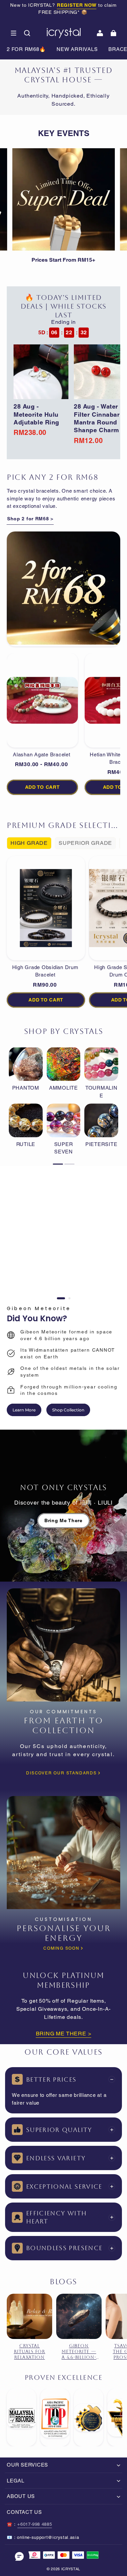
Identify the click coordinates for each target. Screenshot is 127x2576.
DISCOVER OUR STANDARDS (61, 1773)
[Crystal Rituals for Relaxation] (29, 2316)
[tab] (61, 1298)
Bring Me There (63, 1520)
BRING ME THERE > (64, 2034)
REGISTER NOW (77, 5)
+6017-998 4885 (35, 2524)
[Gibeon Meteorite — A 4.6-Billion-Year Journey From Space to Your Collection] (79, 2316)
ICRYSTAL (71, 2569)
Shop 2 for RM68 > (30, 519)
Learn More (24, 1410)
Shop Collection (68, 1410)
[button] (14, 33)
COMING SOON (61, 1948)
